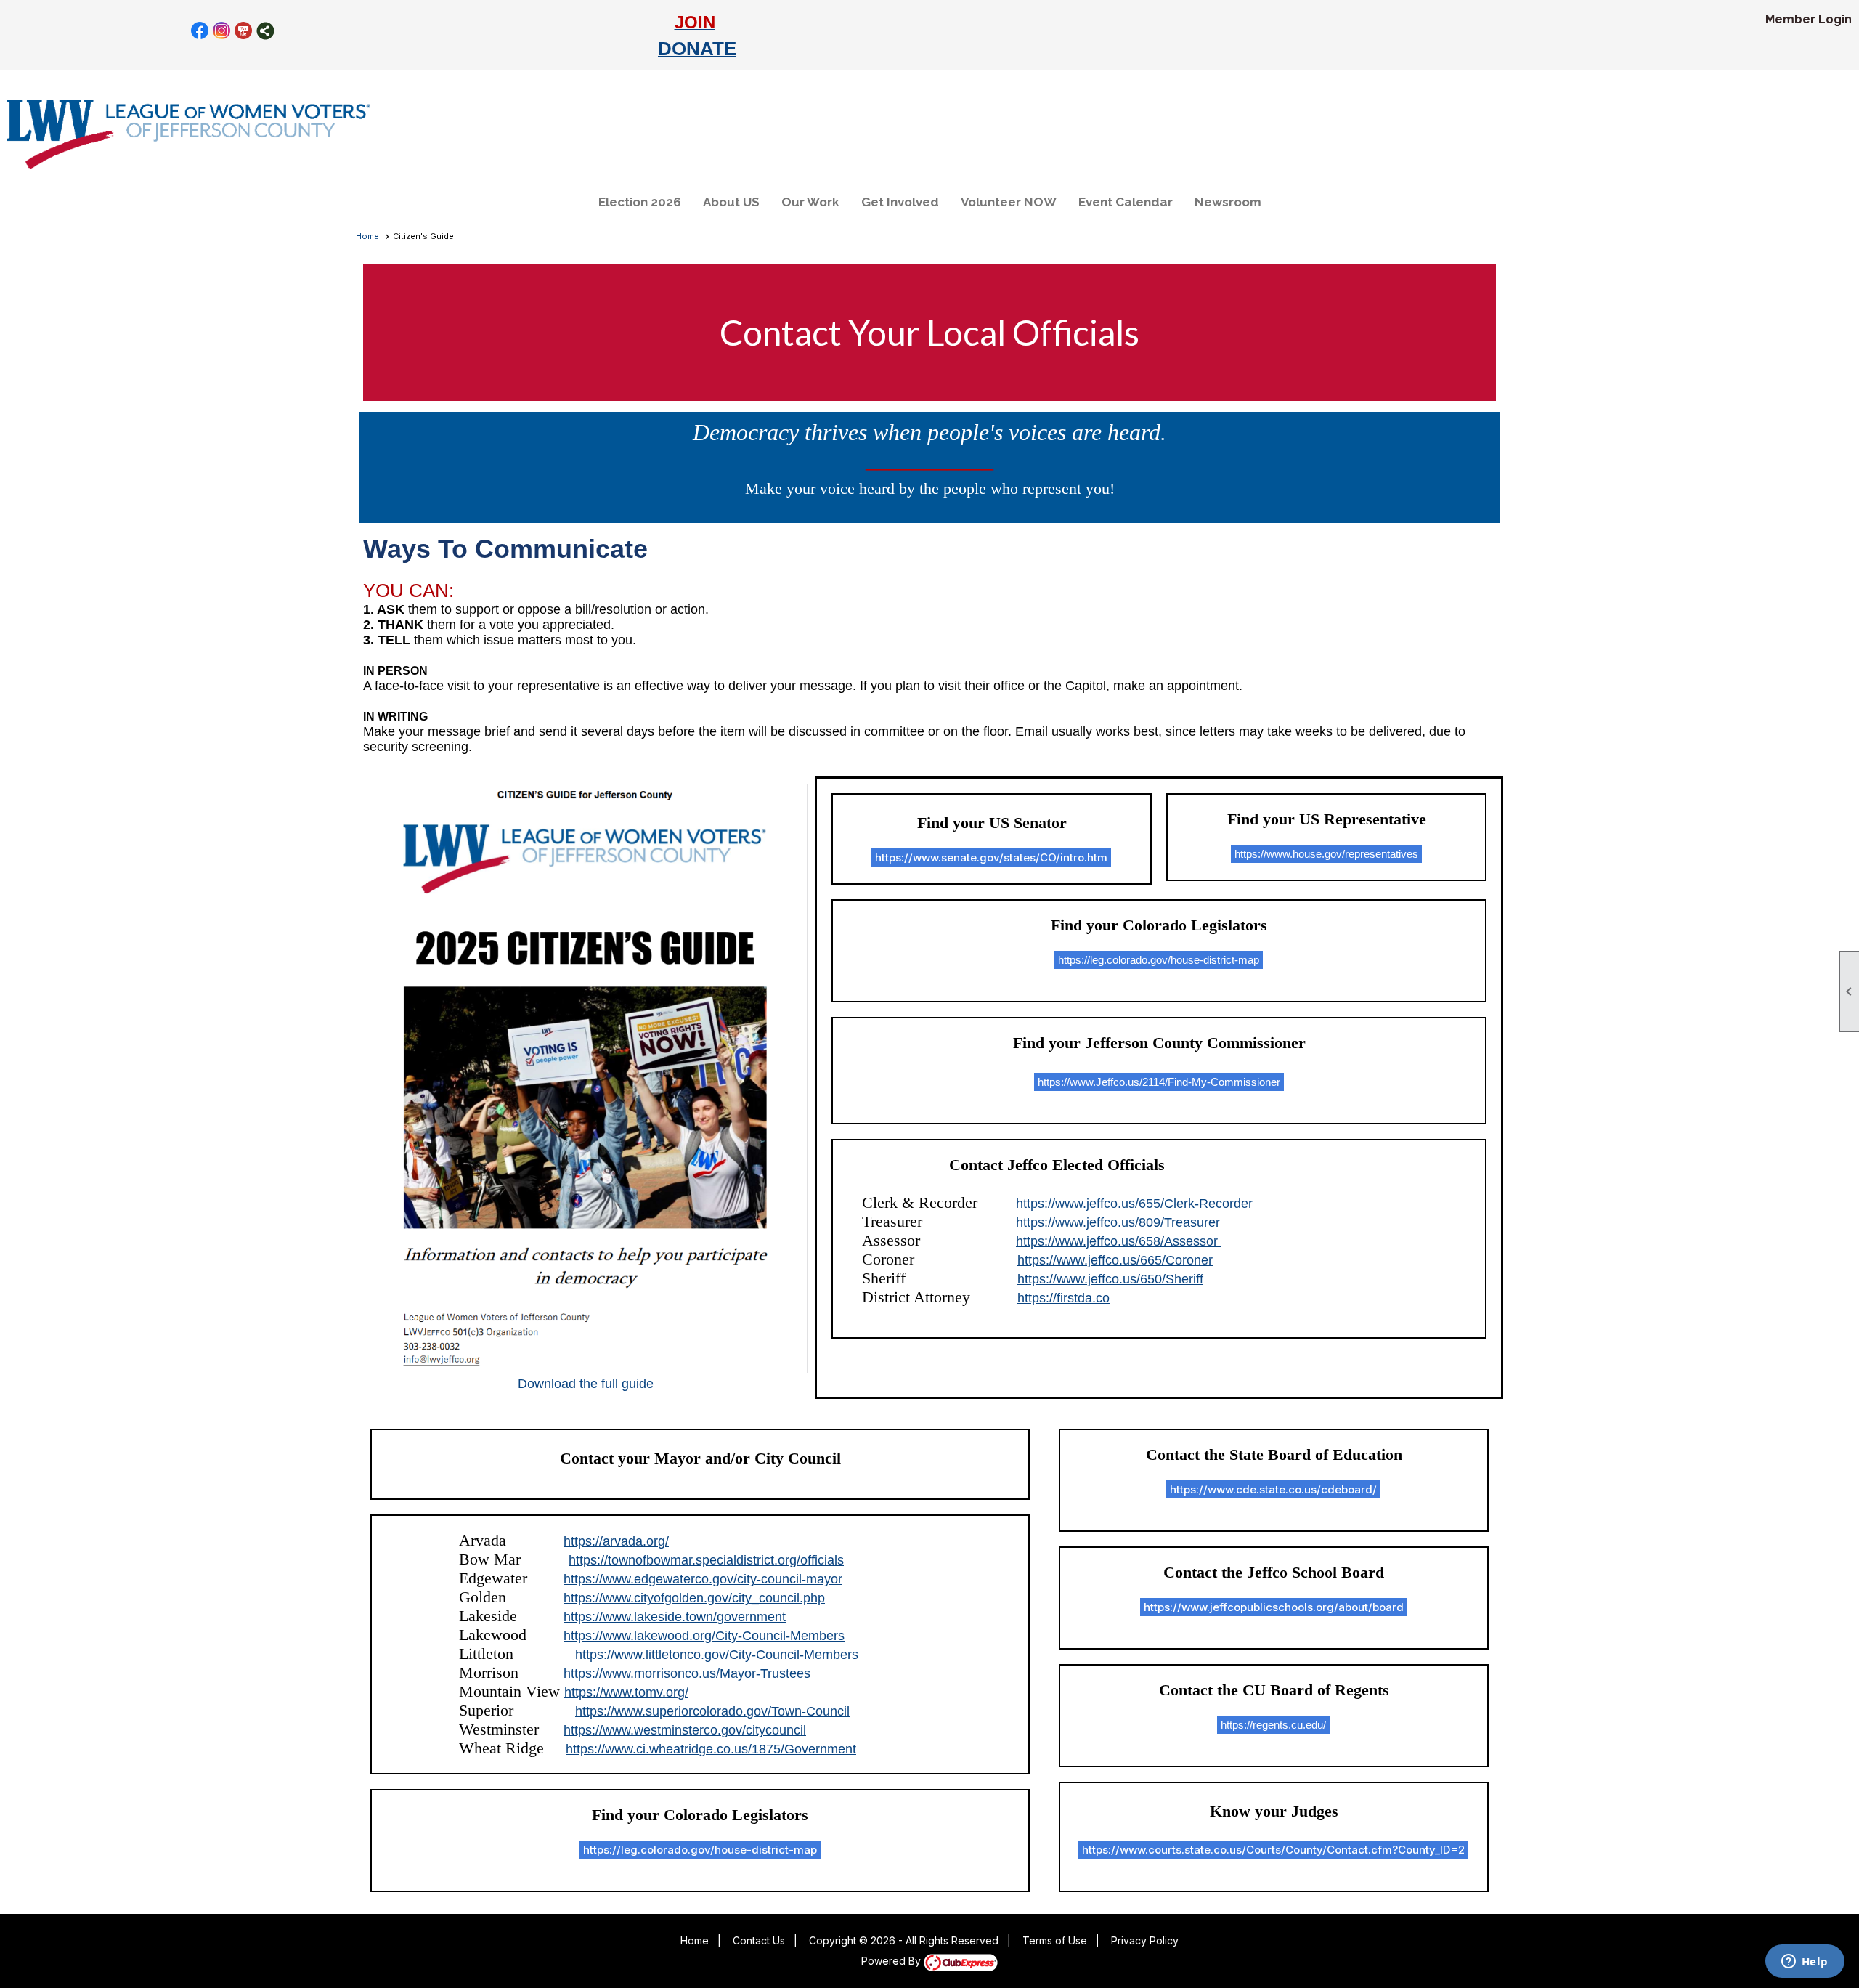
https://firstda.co (1063, 1298)
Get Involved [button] (900, 202)
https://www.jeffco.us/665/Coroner (1115, 1260)
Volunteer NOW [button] (1009, 202)
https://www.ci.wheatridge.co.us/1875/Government (711, 1749)
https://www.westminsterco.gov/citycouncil (685, 1730)
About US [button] (731, 202)
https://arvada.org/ (616, 1541)
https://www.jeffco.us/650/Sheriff (1110, 1279)
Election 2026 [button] (640, 202)
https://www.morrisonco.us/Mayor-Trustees (687, 1673)
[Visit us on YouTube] (244, 31)
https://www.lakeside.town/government (675, 1617)
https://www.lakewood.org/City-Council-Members (704, 1636)
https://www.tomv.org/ (626, 1692)
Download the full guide (586, 1384)
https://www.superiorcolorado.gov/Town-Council (712, 1711)
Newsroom (1228, 202)
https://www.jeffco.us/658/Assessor (1119, 1241)
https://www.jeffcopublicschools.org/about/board (1274, 1607)
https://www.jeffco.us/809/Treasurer (1118, 1222)
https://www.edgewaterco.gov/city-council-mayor (703, 1579)
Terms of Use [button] (1055, 1940)
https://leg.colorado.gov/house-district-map (700, 1850)
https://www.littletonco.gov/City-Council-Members (717, 1655)
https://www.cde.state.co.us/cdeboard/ (1273, 1489)
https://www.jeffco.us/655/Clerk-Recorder (1134, 1204)
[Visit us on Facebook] (200, 31)
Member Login (1809, 19)
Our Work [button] (810, 202)
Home (367, 236)
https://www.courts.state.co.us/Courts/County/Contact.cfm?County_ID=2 (1273, 1850)
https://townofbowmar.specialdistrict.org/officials (706, 1560)
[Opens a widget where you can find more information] (1805, 1963)
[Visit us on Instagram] (222, 31)
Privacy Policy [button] (1145, 1940)
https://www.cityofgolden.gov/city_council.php (694, 1598)
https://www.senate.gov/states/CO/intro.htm (991, 857)
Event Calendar (1126, 202)
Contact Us (759, 1940)
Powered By (892, 1961)
